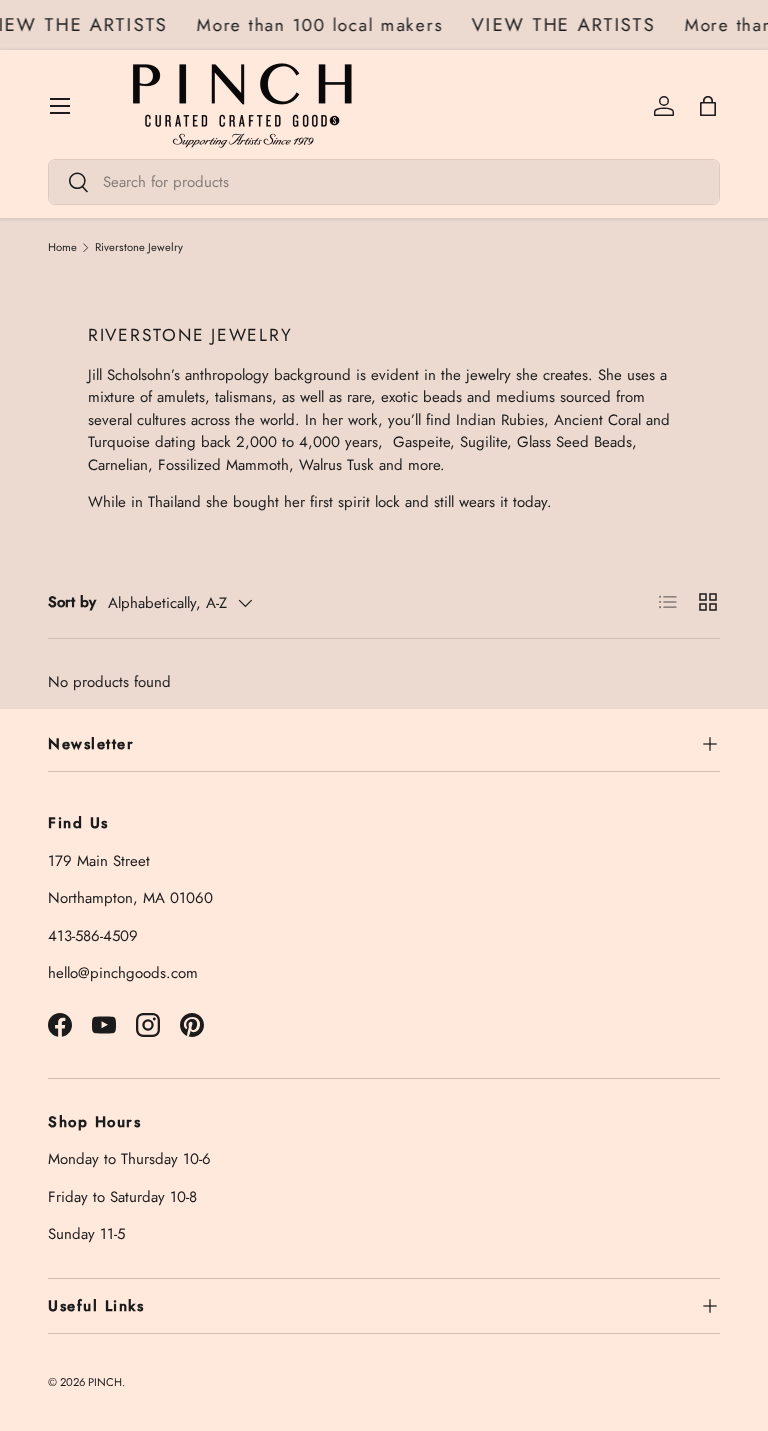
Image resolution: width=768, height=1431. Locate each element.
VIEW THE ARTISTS (566, 25)
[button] (708, 106)
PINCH (105, 1382)
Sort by (72, 602)
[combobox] (384, 182)
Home (62, 247)
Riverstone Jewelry (139, 247)
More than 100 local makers (323, 25)
